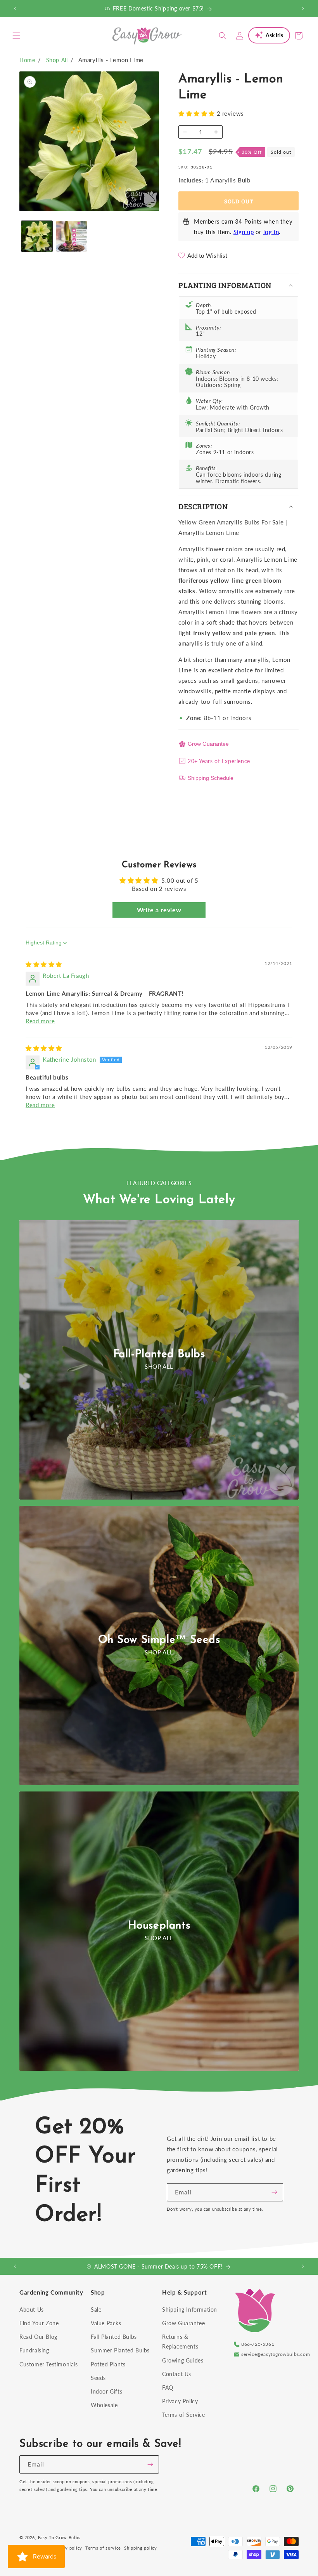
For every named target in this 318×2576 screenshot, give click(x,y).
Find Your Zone (39, 2323)
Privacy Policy (180, 2401)
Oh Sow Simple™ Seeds (159, 1640)
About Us (32, 2310)
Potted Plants (108, 2364)
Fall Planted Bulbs (114, 2337)
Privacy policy (67, 2548)
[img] (44, 964)
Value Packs (106, 2323)
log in (271, 232)
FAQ (168, 2388)
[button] (16, 36)
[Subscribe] (274, 2192)
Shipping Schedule (211, 778)
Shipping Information (190, 2310)
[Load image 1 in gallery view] (37, 236)
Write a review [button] (159, 910)
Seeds (98, 2378)
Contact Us (177, 2374)
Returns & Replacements (180, 2342)
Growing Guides (183, 2360)
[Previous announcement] (15, 9)
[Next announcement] (303, 9)
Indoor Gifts (106, 2391)
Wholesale (104, 2405)
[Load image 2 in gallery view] (72, 236)
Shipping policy (141, 2548)
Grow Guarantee (208, 744)
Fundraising (34, 2350)
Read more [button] (40, 1021)
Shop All (57, 60)
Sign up (244, 232)
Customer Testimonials (49, 2364)
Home (27, 60)
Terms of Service (184, 2415)
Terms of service (103, 2548)
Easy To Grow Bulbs (59, 2537)
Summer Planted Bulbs (120, 2350)
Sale (96, 2310)
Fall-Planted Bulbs (159, 1354)
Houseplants (159, 1926)
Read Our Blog (38, 2337)
